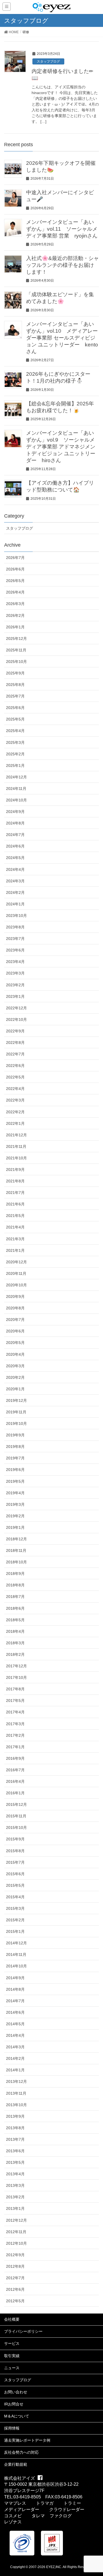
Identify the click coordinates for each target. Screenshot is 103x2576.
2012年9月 (15, 2255)
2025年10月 (16, 662)
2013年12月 (16, 2081)
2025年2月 (15, 754)
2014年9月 (15, 1978)
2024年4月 (15, 869)
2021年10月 (16, 1158)
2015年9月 (15, 1839)
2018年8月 (15, 1585)
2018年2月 (15, 1654)
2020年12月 (16, 1262)
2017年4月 (15, 1712)
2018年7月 (15, 1597)
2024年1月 (15, 904)
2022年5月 (15, 1077)
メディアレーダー (22, 2509)
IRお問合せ (14, 2404)
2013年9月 (15, 2116)
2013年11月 (16, 2093)
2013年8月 (15, 2128)
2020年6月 (15, 1331)
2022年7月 (15, 1054)
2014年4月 (15, 2035)
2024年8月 (15, 823)
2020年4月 (15, 1354)
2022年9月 (15, 1031)
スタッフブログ (48, 61)
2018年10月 (16, 1562)
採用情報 (12, 2428)
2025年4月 (15, 731)
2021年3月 (15, 1239)
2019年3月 (15, 1504)
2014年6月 (15, 2012)
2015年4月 (15, 1897)
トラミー (72, 2503)
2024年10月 (16, 800)
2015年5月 (15, 1885)
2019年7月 (15, 1458)
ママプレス (15, 2503)
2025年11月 (16, 650)
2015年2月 (15, 1920)
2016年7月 (15, 1770)
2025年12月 (16, 639)
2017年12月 (16, 1666)
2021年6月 (15, 1204)
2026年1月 (15, 627)
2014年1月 (15, 2070)
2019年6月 (15, 1470)
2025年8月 (15, 685)
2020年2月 (15, 1377)
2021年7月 (15, 1193)
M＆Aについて (17, 2416)
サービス (12, 2343)
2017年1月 (15, 1747)
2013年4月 (15, 2174)
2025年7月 (15, 696)
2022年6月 (15, 1066)
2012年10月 (16, 2243)
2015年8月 (15, 1851)
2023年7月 (15, 939)
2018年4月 (15, 1631)
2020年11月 (16, 1273)
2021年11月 (16, 1146)
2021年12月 (16, 1135)
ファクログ (61, 2516)
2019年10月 (16, 1423)
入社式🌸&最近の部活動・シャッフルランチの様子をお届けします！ (62, 265)
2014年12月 (16, 1943)
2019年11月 (16, 1412)
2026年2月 (15, 615)
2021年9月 (15, 1170)
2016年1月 (15, 1793)
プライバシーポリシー (23, 2331)
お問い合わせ (16, 2392)
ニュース (12, 2368)
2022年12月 (16, 1008)
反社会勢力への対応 (21, 2452)
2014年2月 (15, 2058)
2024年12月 (16, 777)
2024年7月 (15, 835)
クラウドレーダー (67, 2509)
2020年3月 (15, 1366)
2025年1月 (15, 766)
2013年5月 (15, 2162)
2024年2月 (15, 892)
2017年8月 (15, 1689)
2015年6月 (15, 1874)
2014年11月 (16, 1954)
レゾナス (13, 2522)
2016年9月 (15, 1758)
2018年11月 (16, 1550)
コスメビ (13, 2516)
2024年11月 (16, 789)
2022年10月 (16, 1019)
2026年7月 (15, 558)
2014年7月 (15, 2001)
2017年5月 (15, 1701)
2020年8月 (15, 1308)
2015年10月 (16, 1828)
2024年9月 (15, 812)
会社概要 (12, 2319)
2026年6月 (15, 569)
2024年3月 (15, 881)
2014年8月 (15, 1989)
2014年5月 (15, 2024)
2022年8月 (15, 1043)
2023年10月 (16, 916)
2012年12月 (16, 2220)
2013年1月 (15, 2208)
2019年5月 (15, 1481)
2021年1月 (15, 1250)
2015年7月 (15, 1862)
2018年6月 (15, 1608)
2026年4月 (15, 592)
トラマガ (45, 2503)
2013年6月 (15, 2151)
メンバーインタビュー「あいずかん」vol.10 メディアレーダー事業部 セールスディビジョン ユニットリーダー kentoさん (62, 338)
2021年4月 (15, 1227)
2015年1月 (15, 1931)
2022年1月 (15, 1123)
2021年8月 (15, 1181)
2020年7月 (15, 1320)
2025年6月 (15, 708)
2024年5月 (15, 858)
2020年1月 (15, 1389)
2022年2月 (15, 1112)
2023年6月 (15, 950)
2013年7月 (15, 2139)
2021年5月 (15, 1216)
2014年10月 (16, 1966)
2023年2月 (15, 985)
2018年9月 (15, 1574)
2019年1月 (15, 1527)
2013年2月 (15, 2197)
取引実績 (12, 2356)
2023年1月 (15, 996)
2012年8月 (15, 2266)
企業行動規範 (16, 2464)
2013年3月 (15, 2185)
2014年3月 (15, 2047)
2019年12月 (16, 1400)
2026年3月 (15, 604)
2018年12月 (16, 1539)
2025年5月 (15, 719)
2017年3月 (15, 1724)
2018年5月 (15, 1620)
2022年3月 (15, 1100)
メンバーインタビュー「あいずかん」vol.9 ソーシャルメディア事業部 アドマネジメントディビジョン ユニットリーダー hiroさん (61, 447)
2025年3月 (15, 742)
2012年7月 (15, 2278)
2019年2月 (15, 1516)
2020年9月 (15, 1297)
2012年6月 (15, 2289)
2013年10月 (16, 2105)
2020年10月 (16, 1285)
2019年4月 (15, 1493)
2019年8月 (15, 1447)
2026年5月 (15, 581)
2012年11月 (16, 2232)
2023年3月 (15, 973)
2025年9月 (15, 673)
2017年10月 (16, 1677)
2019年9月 (15, 1435)
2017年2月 (15, 1735)
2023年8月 (15, 927)
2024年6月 (15, 846)
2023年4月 (15, 962)
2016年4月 (15, 1781)
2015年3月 (15, 1908)
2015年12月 (16, 1804)
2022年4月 (15, 1089)
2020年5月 (15, 1343)
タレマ (38, 2516)
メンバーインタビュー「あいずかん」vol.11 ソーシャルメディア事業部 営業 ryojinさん (62, 229)
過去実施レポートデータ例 (27, 2440)
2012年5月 (15, 2301)
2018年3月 (15, 1643)
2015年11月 (16, 1816)
